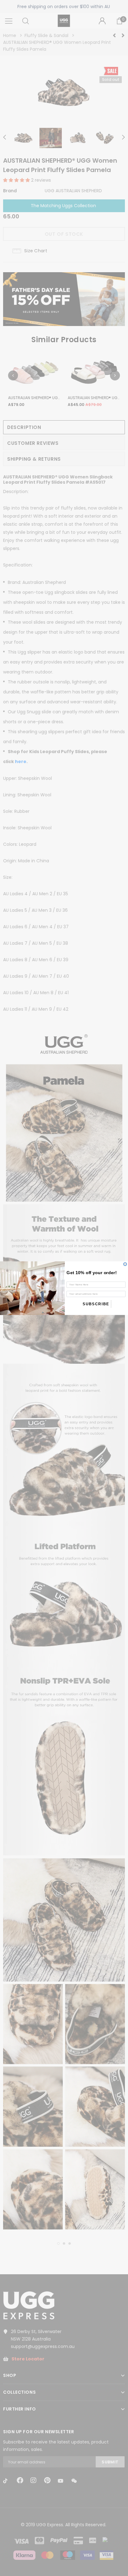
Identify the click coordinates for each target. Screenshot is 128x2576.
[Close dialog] (125, 1264)
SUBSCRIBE (96, 1304)
